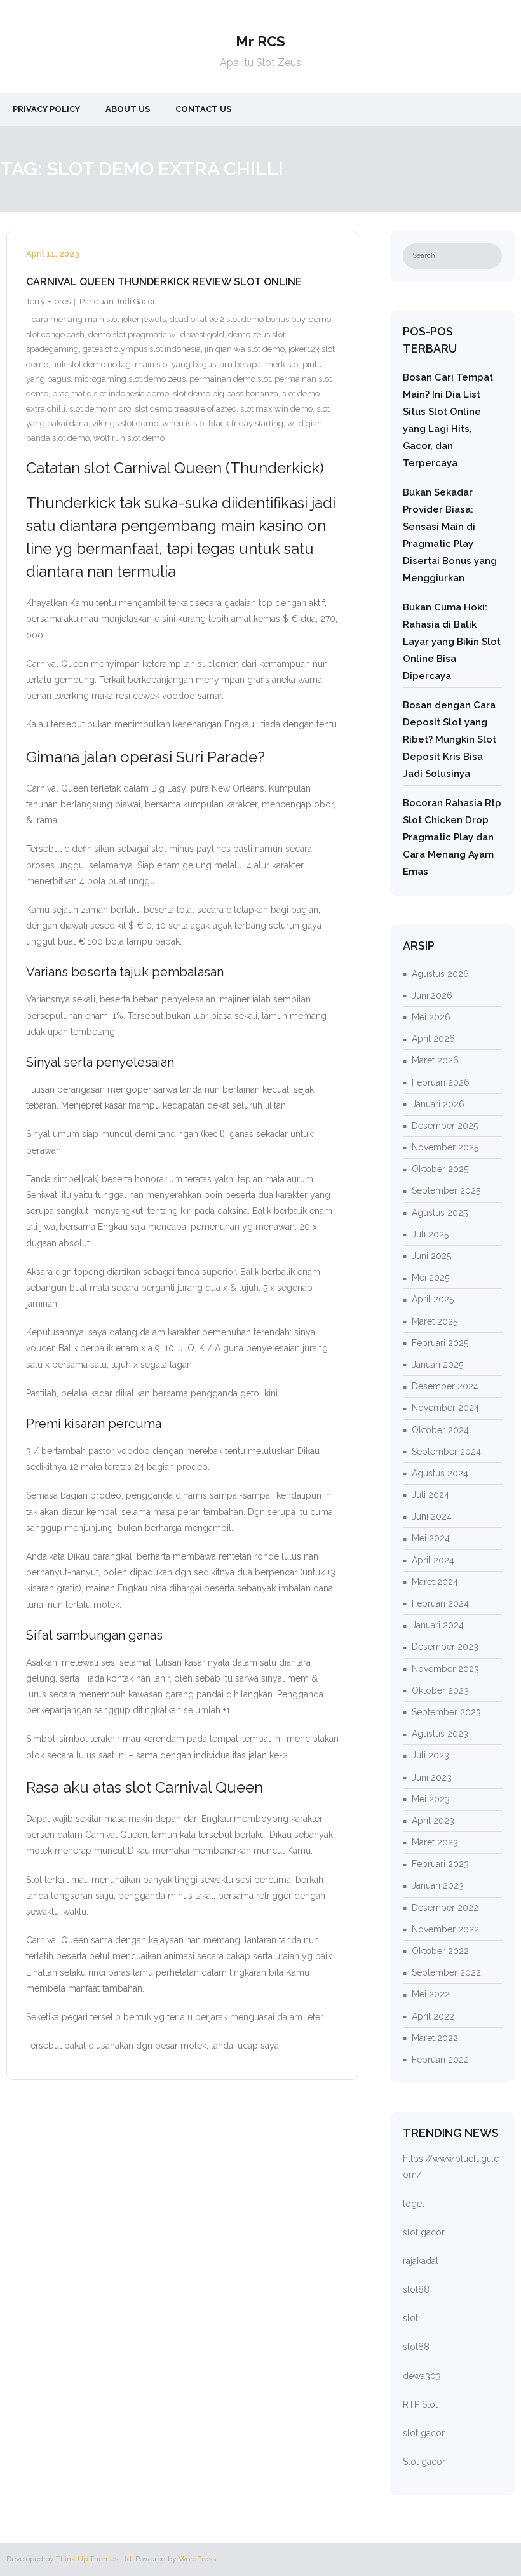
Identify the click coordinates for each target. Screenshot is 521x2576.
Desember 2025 (445, 1126)
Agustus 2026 (440, 974)
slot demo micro (100, 409)
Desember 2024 (445, 1386)
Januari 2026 (438, 1104)
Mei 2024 (431, 1538)
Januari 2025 (437, 1365)
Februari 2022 (440, 2060)
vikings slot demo (125, 423)
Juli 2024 (430, 1495)
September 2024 (446, 1452)
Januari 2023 (438, 1885)
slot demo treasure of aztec (186, 409)
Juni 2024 (432, 1516)
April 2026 (433, 1039)
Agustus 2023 (440, 1734)
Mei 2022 (431, 1994)
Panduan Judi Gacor (118, 301)
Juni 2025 (431, 1256)
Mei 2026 (431, 1017)
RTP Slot (420, 2404)
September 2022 (446, 1972)
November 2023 (445, 1669)
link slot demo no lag (91, 364)
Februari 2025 (440, 1343)
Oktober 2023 (440, 1690)
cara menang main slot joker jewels (99, 319)
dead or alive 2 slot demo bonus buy (237, 319)
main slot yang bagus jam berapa (198, 364)
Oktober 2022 (440, 1951)
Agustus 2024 (440, 1473)
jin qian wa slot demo (245, 349)
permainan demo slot (230, 379)
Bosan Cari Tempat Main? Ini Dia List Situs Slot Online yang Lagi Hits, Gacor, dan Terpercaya (448, 420)
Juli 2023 (430, 1755)
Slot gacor (424, 2462)
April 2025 (433, 1299)
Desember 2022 (445, 1908)
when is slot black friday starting (223, 423)
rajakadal (421, 2261)
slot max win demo (276, 409)
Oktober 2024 (440, 1430)
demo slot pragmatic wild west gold (156, 334)
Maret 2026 (435, 1060)
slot (410, 2318)
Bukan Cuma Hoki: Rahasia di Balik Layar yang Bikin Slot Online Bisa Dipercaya (452, 642)
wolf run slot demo (129, 438)
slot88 (416, 2289)
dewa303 (422, 2376)
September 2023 (446, 1712)
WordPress (197, 2559)
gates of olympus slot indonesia (142, 349)
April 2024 (433, 1560)
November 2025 (445, 1147)
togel (414, 2204)
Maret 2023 (435, 1842)
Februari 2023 (440, 1864)
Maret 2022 (435, 2038)
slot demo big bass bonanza (226, 394)
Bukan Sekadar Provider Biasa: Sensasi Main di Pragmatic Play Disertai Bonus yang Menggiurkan (450, 535)
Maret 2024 (435, 1582)
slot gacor (424, 2232)
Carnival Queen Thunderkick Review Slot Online (164, 282)
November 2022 (445, 1929)
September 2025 (446, 1190)
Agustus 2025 (440, 1213)
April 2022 (433, 2016)
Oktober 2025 (440, 1169)
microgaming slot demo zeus (130, 379)
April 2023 (433, 1821)
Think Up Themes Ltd (94, 2559)
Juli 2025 (430, 1234)
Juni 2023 (432, 1777)
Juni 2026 (432, 995)
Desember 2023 (445, 1647)
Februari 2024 (440, 1603)
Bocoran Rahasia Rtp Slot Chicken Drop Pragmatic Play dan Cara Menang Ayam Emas (452, 837)
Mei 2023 (431, 1799)
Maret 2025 (435, 1321)
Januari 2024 (438, 1625)
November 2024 (445, 1408)
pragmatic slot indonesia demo (111, 394)
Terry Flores (48, 301)
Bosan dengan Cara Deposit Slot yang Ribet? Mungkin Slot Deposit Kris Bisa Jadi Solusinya (450, 739)
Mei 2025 (430, 1278)
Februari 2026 (441, 1082)
